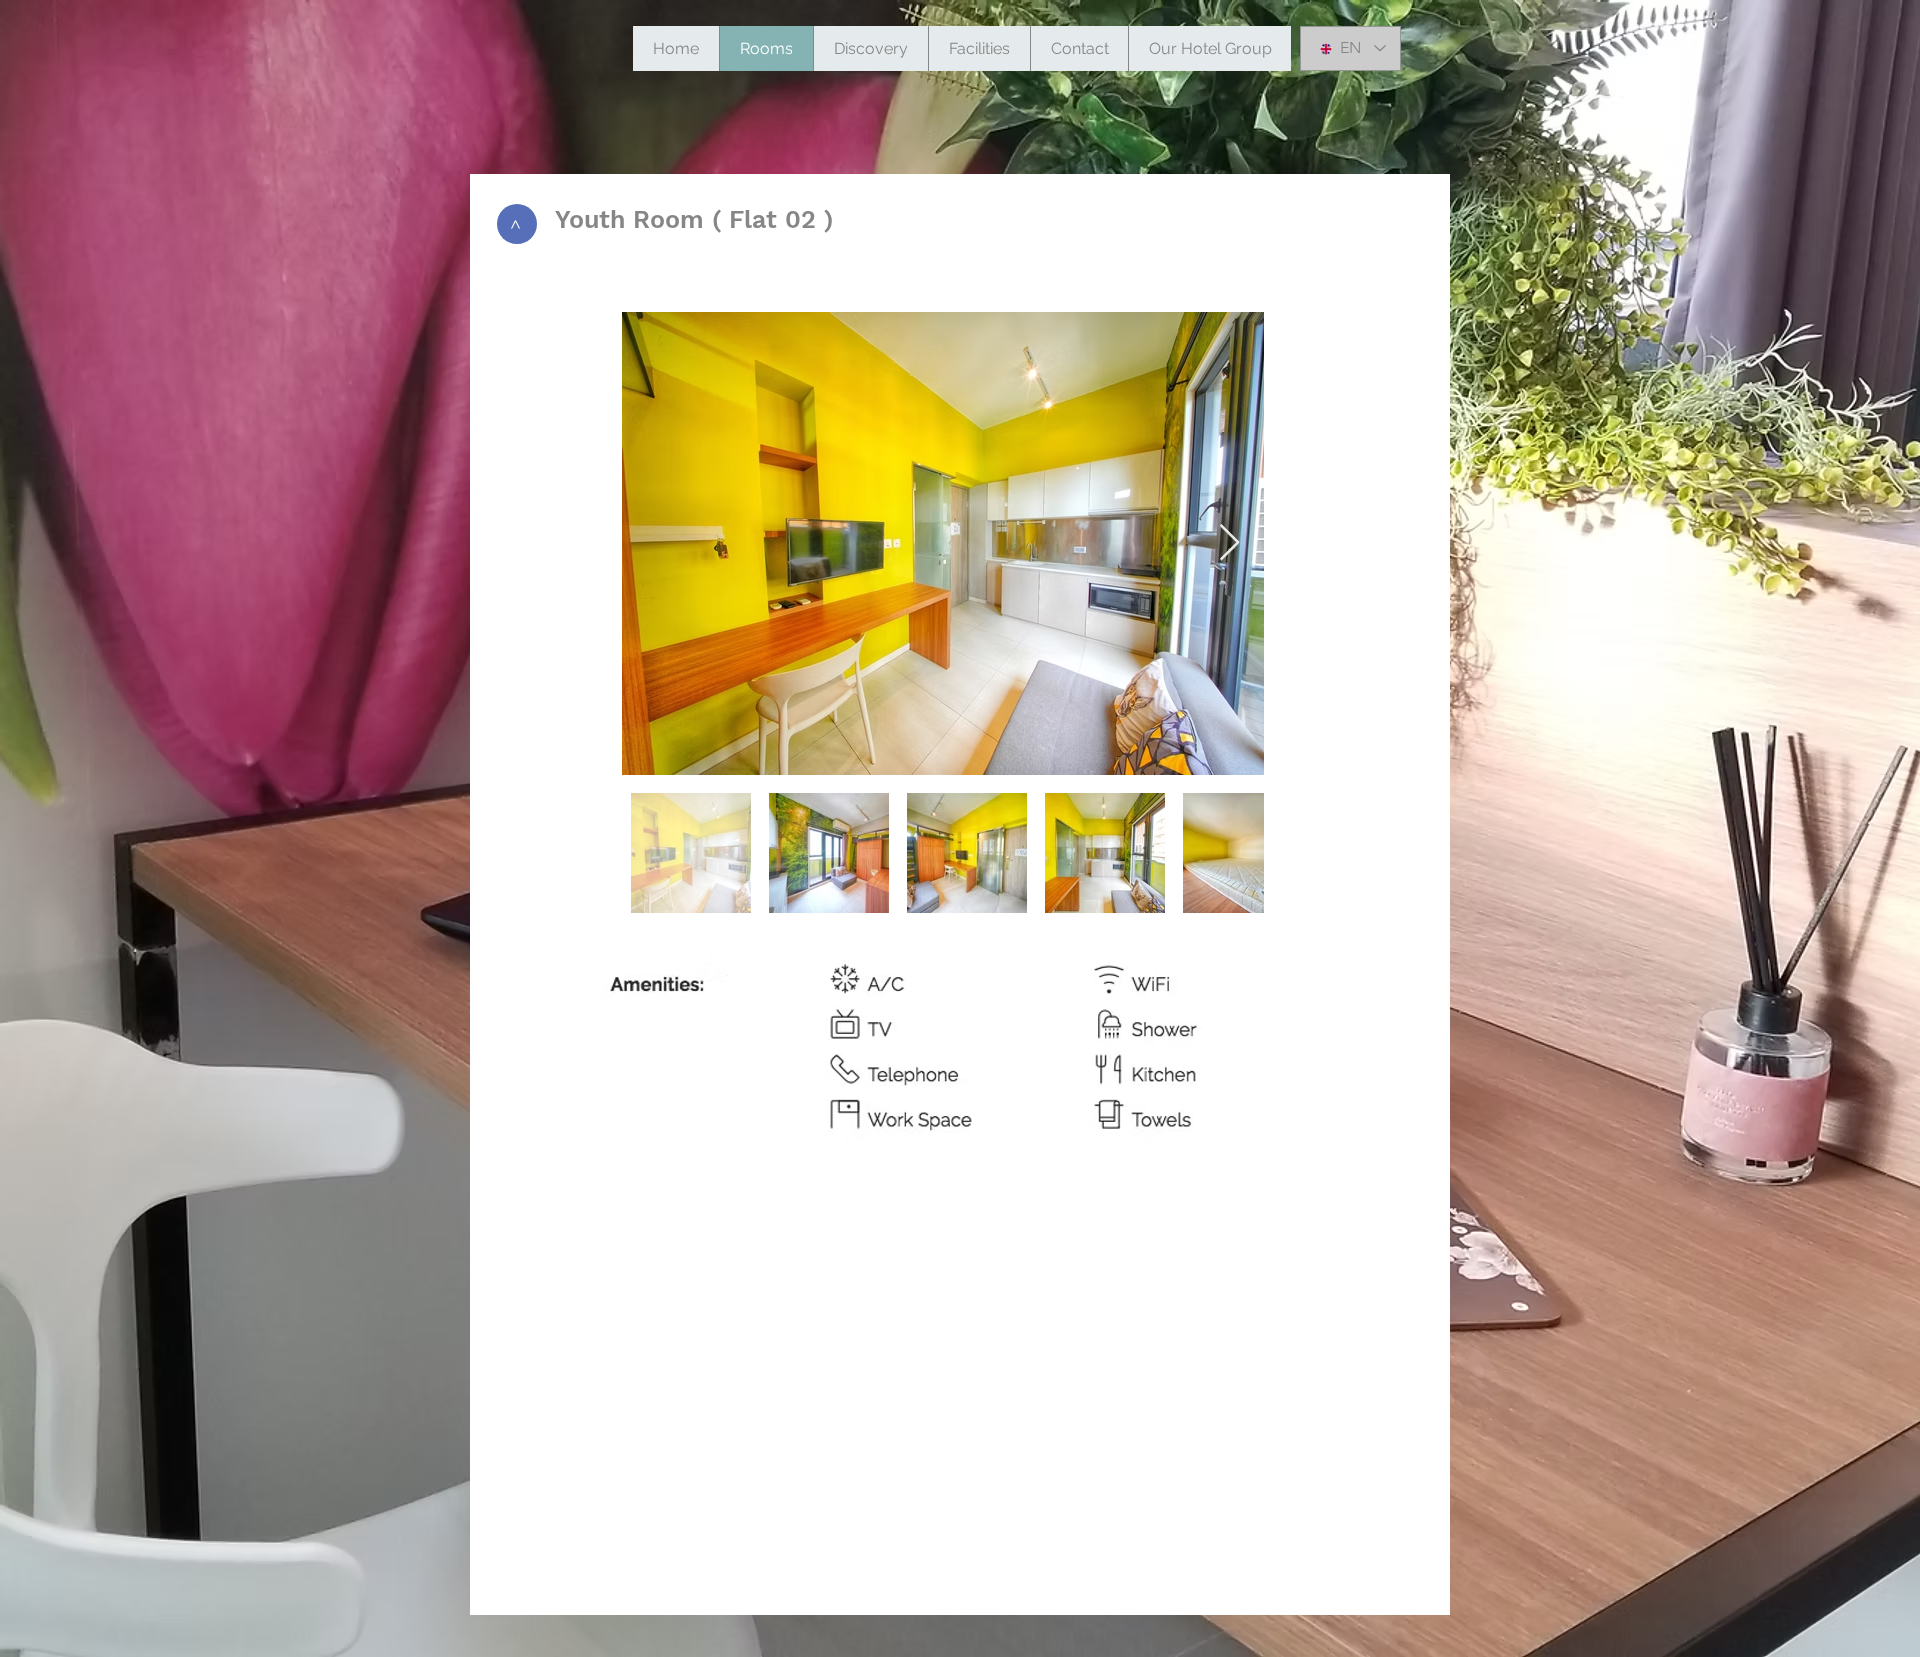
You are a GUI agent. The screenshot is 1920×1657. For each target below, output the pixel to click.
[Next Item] (1229, 543)
